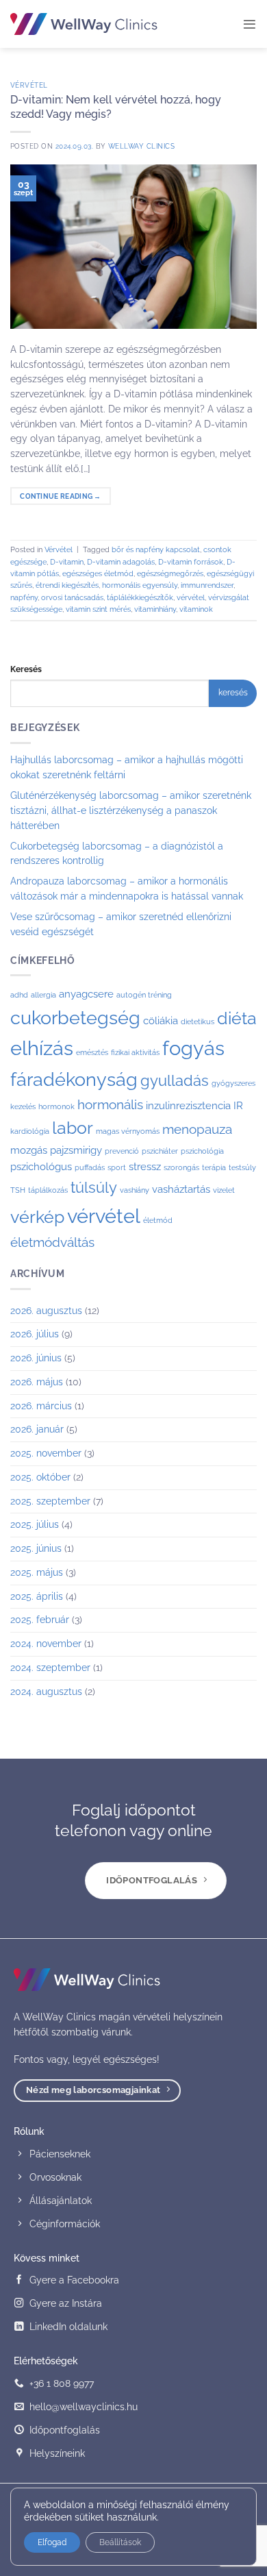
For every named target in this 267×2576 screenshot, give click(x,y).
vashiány (135, 1190)
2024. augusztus (46, 1692)
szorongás (181, 1167)
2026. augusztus (46, 1311)
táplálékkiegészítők (140, 598)
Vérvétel (29, 85)
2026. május (37, 1382)
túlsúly (94, 1187)
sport (117, 1167)
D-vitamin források (191, 562)
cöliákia (161, 1021)
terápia (214, 1167)
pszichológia (202, 1151)
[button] (250, 24)
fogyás (193, 1048)
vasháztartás (181, 1189)
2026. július (35, 1334)
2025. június (36, 1548)
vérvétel (191, 598)
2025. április (37, 1596)
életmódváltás (52, 1242)
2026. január (37, 1429)
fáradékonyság (74, 1079)
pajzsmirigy (76, 1150)
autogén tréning (144, 995)
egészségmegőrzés (170, 574)
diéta (237, 1018)
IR (238, 1106)
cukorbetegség (75, 1018)
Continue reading (61, 496)
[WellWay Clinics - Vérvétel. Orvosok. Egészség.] (84, 24)
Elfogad (52, 2542)
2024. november (46, 1644)
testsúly (242, 1167)
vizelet (224, 1190)
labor (73, 1128)
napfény (24, 598)
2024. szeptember (50, 1668)
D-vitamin (67, 562)
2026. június (36, 1358)
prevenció (122, 1151)
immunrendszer (207, 585)
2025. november (46, 1453)
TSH (18, 1190)
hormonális (110, 1104)
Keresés (26, 669)
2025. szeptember (50, 1501)
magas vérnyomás (128, 1131)
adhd (19, 995)
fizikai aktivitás (135, 1052)
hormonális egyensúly (140, 585)
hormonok (56, 1106)
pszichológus (41, 1167)
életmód (158, 1220)
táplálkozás (48, 1190)
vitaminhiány (155, 609)
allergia (43, 995)
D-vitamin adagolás (121, 562)
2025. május (37, 1572)
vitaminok (196, 609)
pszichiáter (160, 1151)
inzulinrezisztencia (188, 1106)
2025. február (40, 1620)
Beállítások (120, 2542)
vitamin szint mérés (98, 609)
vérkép (37, 1217)
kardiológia (30, 1131)
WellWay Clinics (141, 146)
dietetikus (198, 1021)
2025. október (40, 1477)
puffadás (90, 1167)
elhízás (42, 1048)
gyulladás (175, 1080)
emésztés (92, 1052)
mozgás (29, 1150)
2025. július (35, 1524)
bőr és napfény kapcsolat (156, 550)
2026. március (41, 1406)
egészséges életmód (98, 574)
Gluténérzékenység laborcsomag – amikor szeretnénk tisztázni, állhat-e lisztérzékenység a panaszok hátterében (131, 810)
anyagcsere (86, 994)
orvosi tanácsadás (72, 598)
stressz (145, 1167)
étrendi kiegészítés (67, 585)
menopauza (197, 1129)
